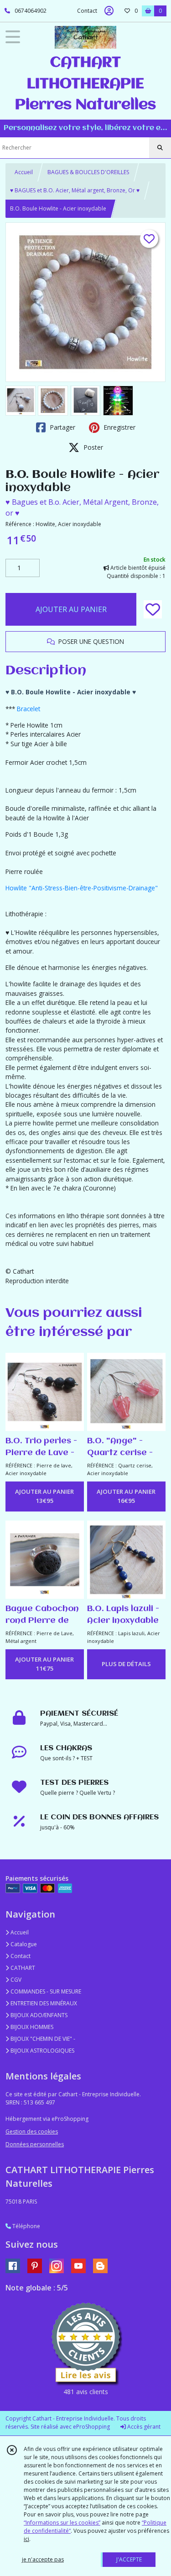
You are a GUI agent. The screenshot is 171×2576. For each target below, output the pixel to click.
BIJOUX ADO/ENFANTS (38, 2015)
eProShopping (91, 2427)
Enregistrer (119, 427)
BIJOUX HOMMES (31, 2027)
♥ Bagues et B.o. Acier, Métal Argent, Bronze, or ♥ (82, 507)
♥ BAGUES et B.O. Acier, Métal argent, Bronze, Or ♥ (75, 190)
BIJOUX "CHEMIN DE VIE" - (42, 2039)
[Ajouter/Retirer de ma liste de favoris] (153, 609)
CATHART (22, 1968)
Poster (92, 447)
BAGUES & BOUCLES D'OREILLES (88, 172)
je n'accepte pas (43, 2559)
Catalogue (23, 1944)
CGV (15, 1980)
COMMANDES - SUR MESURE (45, 1991)
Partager (62, 427)
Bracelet (28, 709)
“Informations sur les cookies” (62, 2523)
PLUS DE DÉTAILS (126, 1664)
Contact (87, 11)
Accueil (24, 172)
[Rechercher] (160, 148)
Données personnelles (35, 2144)
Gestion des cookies (32, 2132)
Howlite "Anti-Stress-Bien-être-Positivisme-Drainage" (82, 888)
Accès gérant (143, 2427)
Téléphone (26, 2226)
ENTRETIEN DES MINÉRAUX (43, 2003)
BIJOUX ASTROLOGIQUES (42, 2051)
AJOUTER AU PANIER (71, 609)
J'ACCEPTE (129, 2559)
